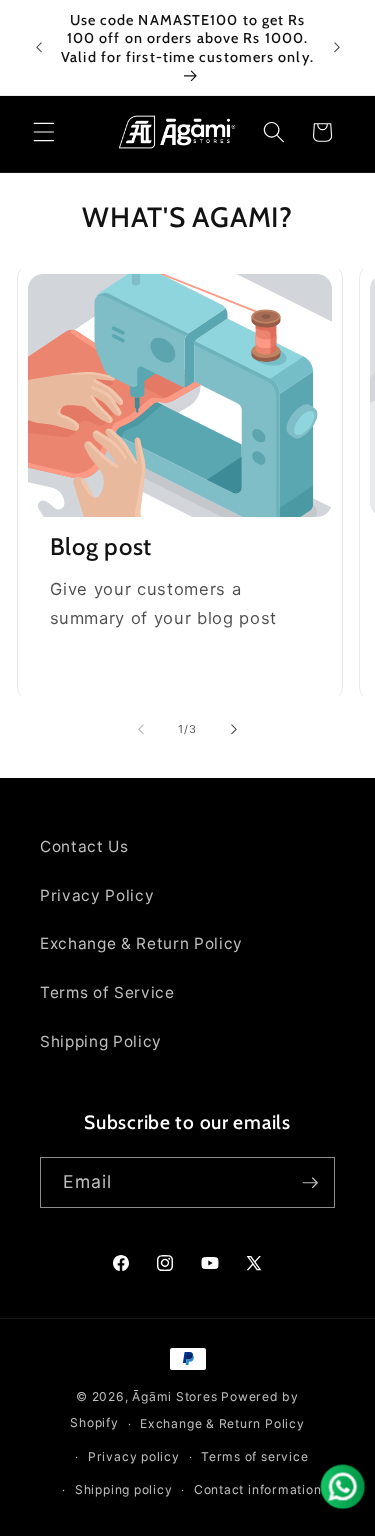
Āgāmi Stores (174, 1396)
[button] (44, 132)
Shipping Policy (101, 1041)
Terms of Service (107, 992)
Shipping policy (124, 1489)
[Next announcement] (337, 48)
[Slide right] (234, 729)
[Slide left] (141, 729)
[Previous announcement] (39, 48)
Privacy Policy (97, 895)
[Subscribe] (310, 1183)
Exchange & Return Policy (141, 943)
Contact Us (84, 846)
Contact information (258, 1489)
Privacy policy (134, 1456)
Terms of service (254, 1456)
